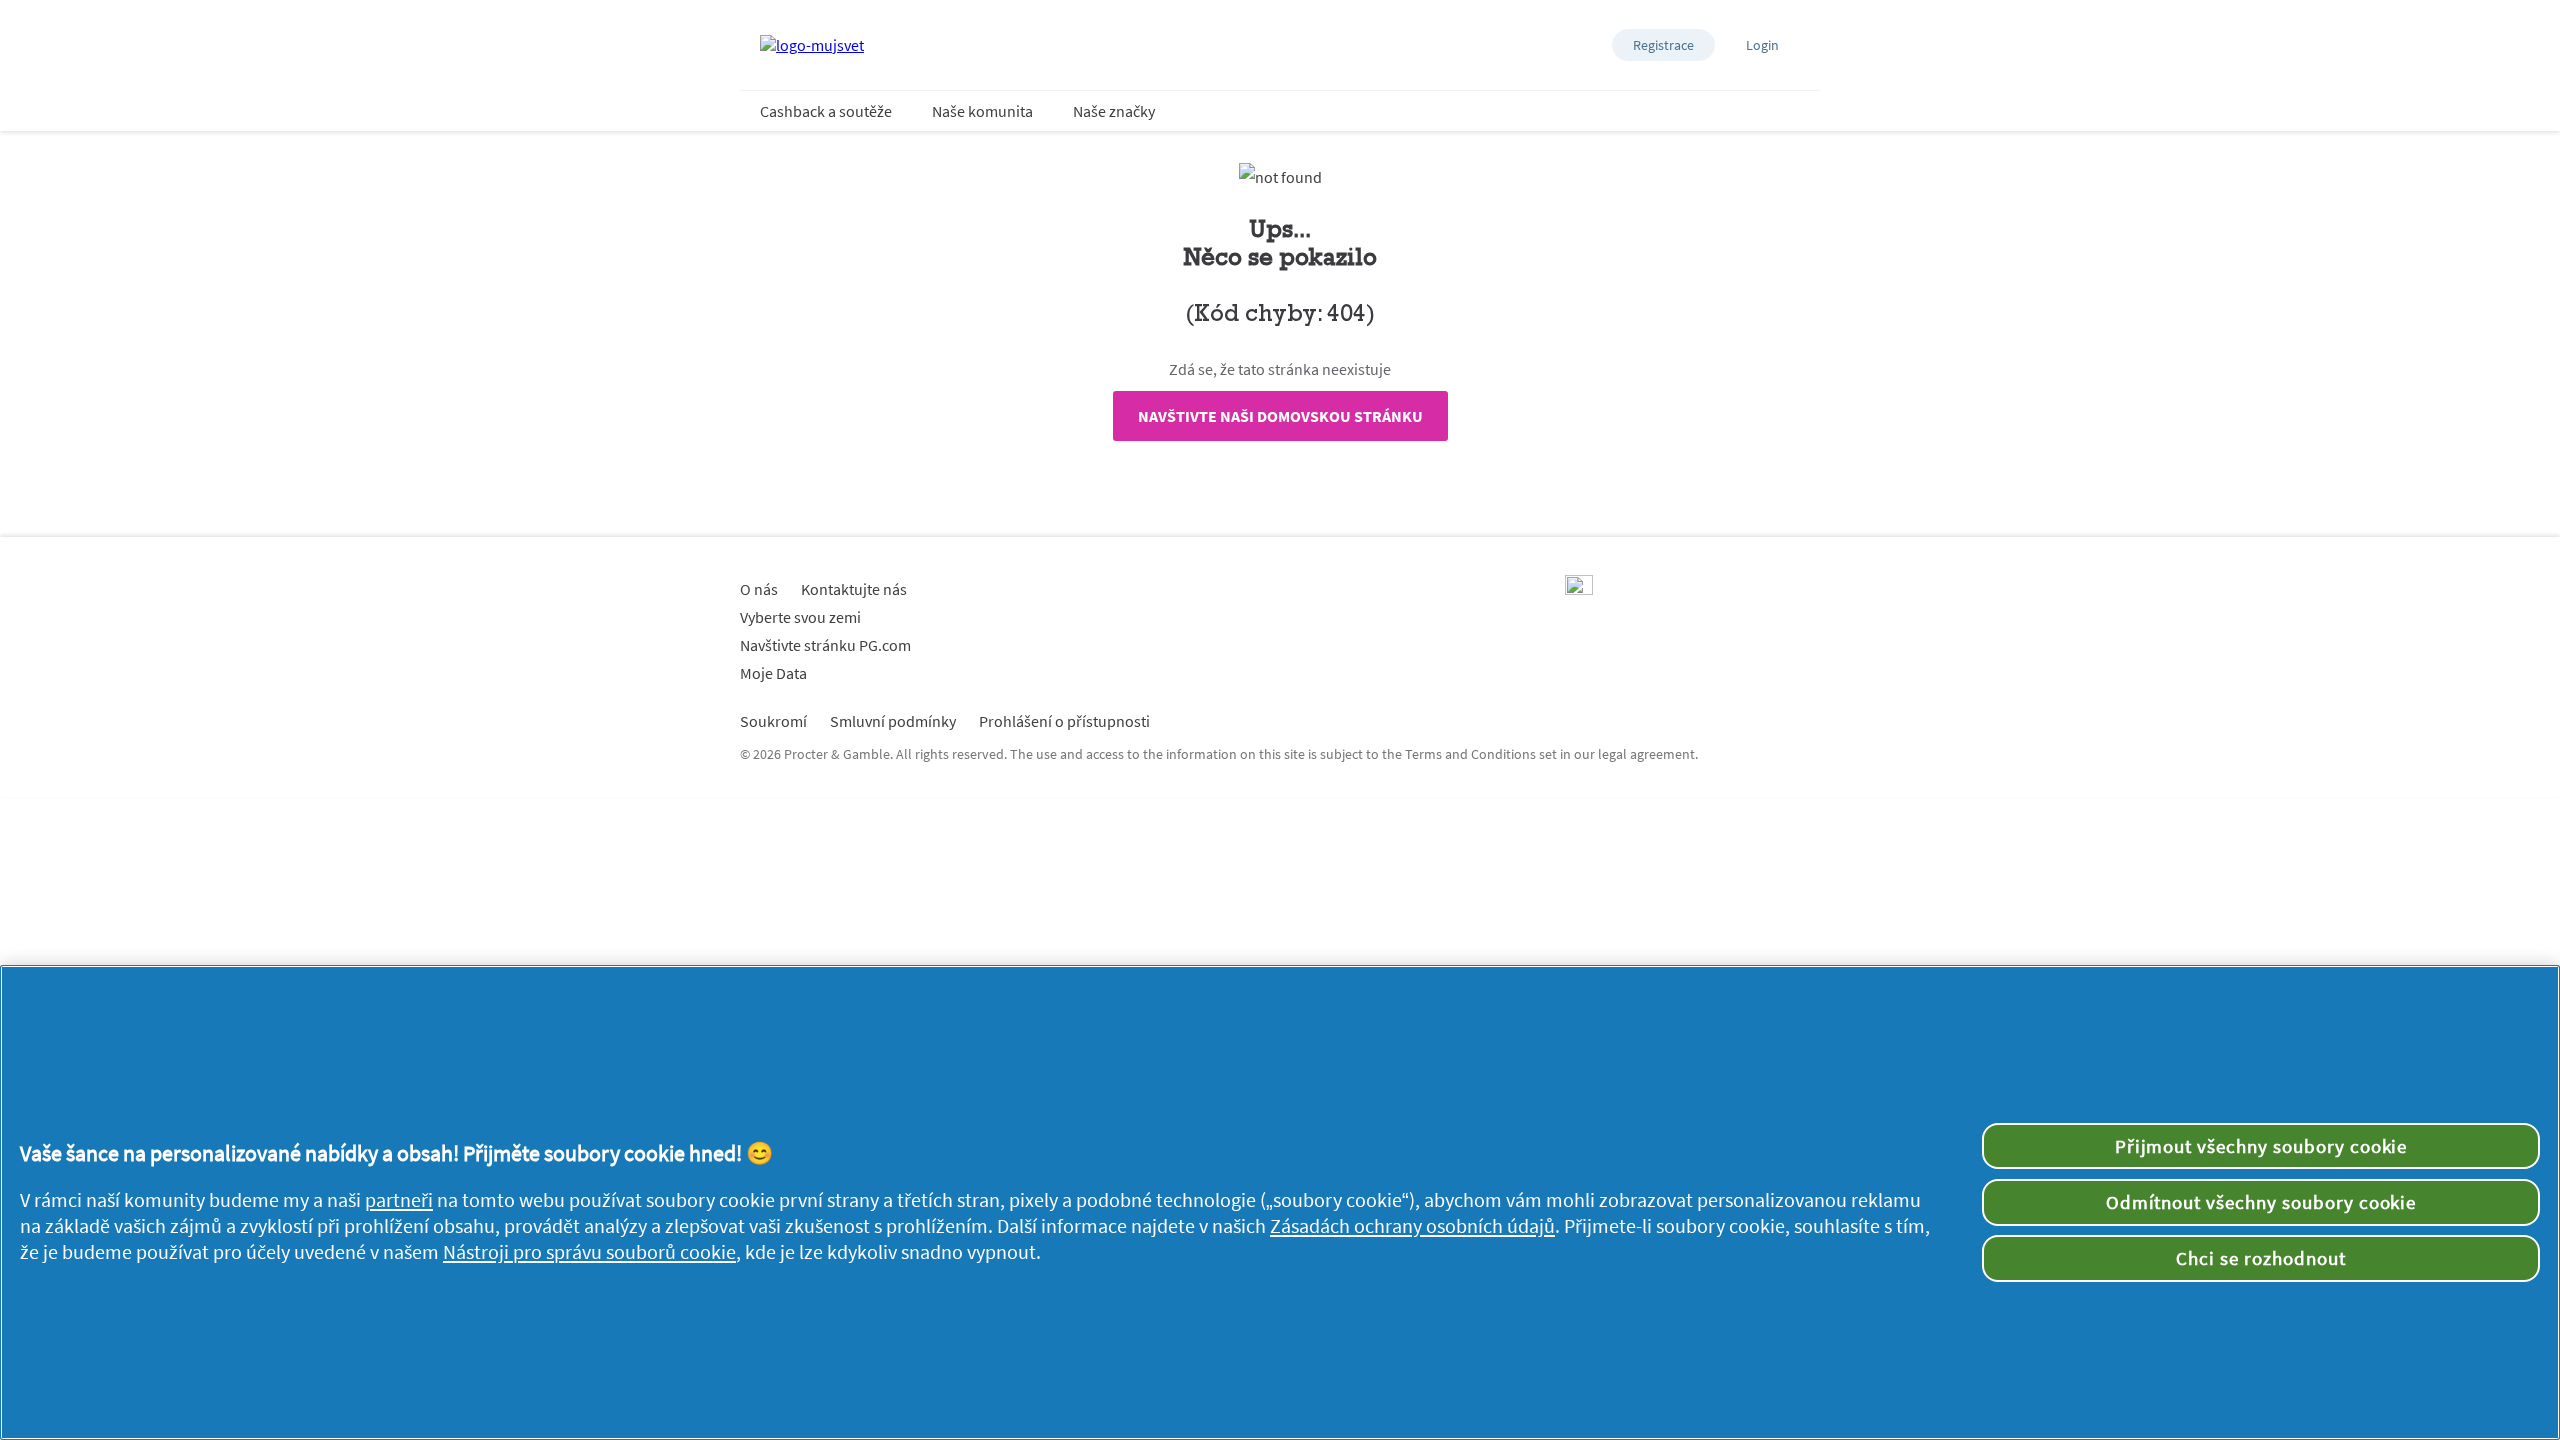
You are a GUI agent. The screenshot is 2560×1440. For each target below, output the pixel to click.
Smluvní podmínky (893, 721)
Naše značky (1114, 111)
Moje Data (773, 673)
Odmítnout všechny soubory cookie (2261, 1202)
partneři (399, 1200)
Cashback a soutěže (826, 111)
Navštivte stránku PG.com (825, 645)
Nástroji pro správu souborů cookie (589, 1252)
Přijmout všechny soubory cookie (2261, 1146)
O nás (759, 589)
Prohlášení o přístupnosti (1064, 721)
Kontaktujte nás (854, 589)
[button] (1663, 45)
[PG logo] (1579, 589)
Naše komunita (982, 111)
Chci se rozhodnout (2260, 1258)
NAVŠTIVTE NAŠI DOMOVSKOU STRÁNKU (1280, 416)
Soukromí (773, 721)
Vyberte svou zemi (800, 617)
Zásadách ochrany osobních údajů (1412, 1226)
